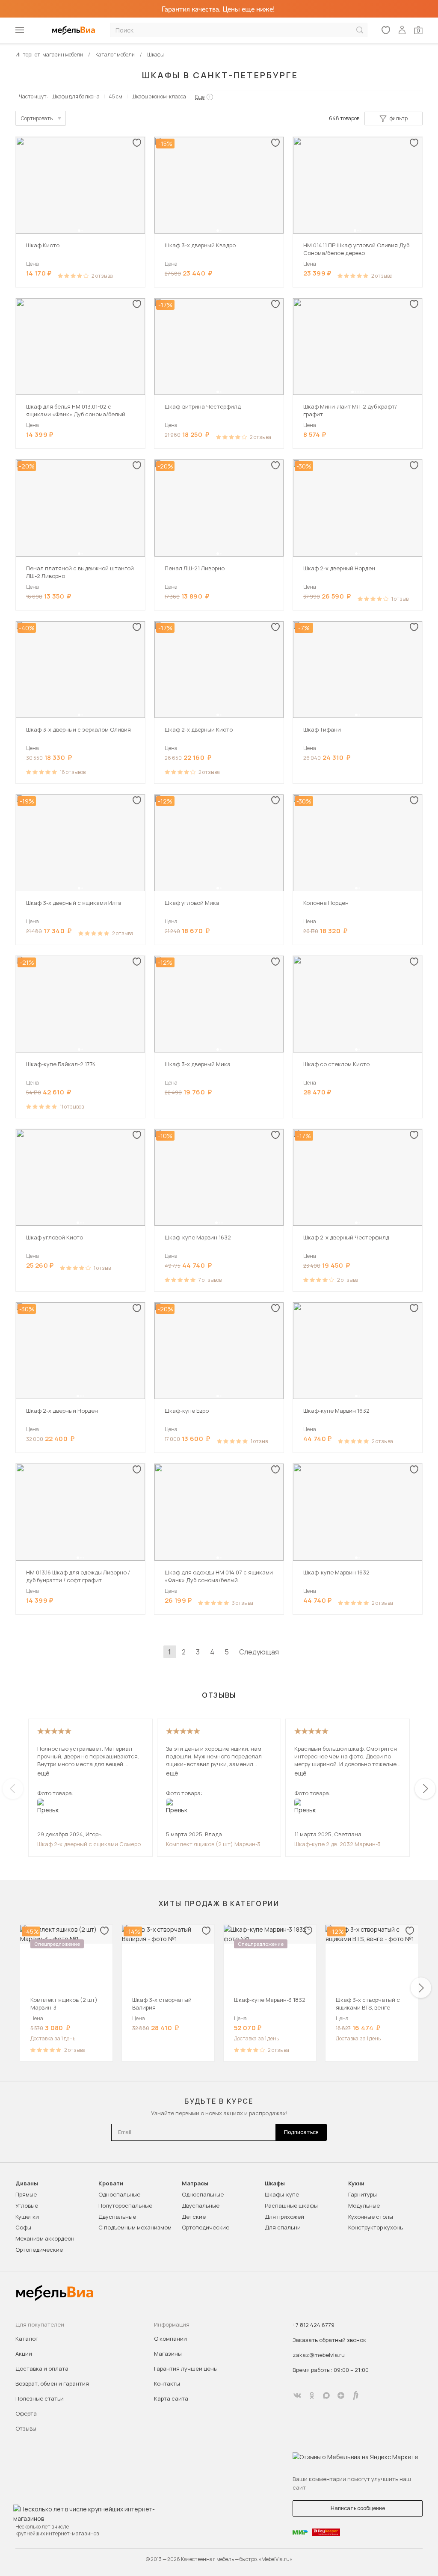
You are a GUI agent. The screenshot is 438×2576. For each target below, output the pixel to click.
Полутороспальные (125, 2205)
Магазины (168, 2354)
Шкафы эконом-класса (159, 96)
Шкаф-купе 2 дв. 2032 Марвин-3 (337, 1844)
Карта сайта (171, 2398)
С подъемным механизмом (135, 2227)
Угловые (27, 2205)
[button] (79, 231)
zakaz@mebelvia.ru (319, 2355)
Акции (24, 2354)
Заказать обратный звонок (329, 2340)
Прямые (26, 2194)
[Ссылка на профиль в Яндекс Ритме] (355, 2395)
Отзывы (26, 2428)
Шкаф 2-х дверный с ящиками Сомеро (89, 1844)
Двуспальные (117, 2217)
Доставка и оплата (42, 2368)
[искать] (360, 30)
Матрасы (195, 2183)
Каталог (27, 2339)
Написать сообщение (358, 2508)
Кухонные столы (371, 2217)
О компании (170, 2339)
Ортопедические (39, 2250)
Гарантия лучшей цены (186, 2368)
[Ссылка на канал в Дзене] (341, 2395)
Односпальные (119, 2194)
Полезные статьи (40, 2398)
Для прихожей (284, 2217)
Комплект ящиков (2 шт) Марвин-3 (213, 1844)
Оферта (26, 2413)
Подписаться (301, 2132)
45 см (115, 96)
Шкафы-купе (282, 2194)
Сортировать (37, 118)
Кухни (356, 2183)
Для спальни (283, 2227)
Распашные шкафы (291, 2205)
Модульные (364, 2205)
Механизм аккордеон (45, 2238)
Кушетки (27, 2217)
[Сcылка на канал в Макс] (326, 2395)
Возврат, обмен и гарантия (52, 2383)
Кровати (111, 2183)
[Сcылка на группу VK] (297, 2395)
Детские (194, 2217)
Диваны (27, 2183)
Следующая (259, 1652)
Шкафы (275, 2183)
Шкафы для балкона (75, 96)
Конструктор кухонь (376, 2227)
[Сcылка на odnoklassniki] (312, 2395)
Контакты (167, 2383)
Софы (23, 2227)
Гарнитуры (363, 2194)
